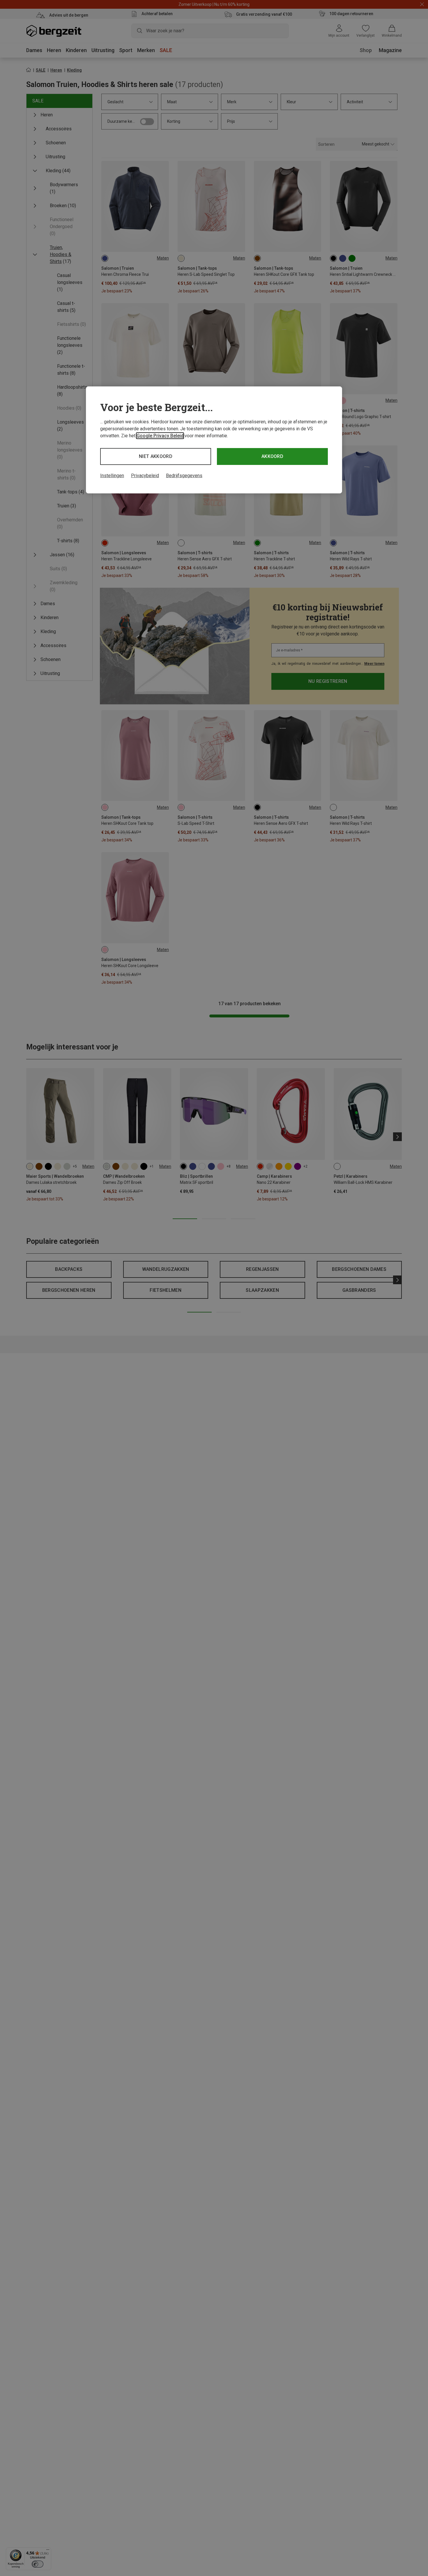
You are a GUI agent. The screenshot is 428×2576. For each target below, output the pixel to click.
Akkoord (272, 456)
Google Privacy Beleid (160, 436)
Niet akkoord (156, 456)
